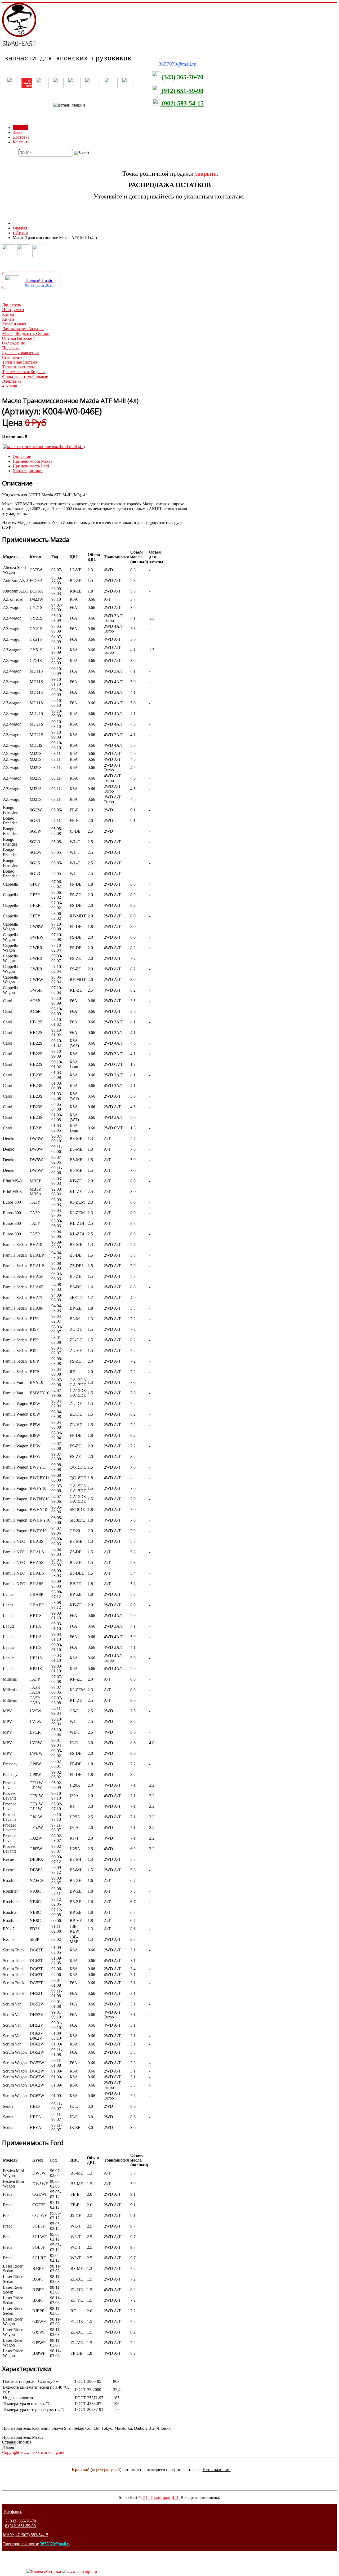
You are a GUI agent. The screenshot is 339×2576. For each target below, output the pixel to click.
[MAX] (39, 256)
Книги (8, 319)
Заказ (17, 132)
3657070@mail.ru (55, 2544)
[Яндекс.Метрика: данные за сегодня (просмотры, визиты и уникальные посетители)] (44, 2571)
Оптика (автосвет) (19, 338)
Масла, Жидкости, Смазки (26, 333)
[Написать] (24, 256)
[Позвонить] (9, 256)
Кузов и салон (15, 324)
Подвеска (11, 348)
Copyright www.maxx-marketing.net (33, 2452)
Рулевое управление (20, 353)
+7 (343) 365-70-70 (19, 2521)
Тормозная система (19, 367)
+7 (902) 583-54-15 (32, 2535)
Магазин (21, 128)
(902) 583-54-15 (182, 103)
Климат (9, 314)
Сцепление (12, 357)
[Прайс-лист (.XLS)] (12, 288)
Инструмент (13, 310)
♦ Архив (10, 386)
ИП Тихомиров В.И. (161, 2497)
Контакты (22, 142)
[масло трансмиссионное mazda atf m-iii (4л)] (44, 447)
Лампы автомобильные (23, 329)
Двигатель (12, 305)
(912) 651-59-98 (182, 91)
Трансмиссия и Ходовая (24, 372)
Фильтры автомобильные (25, 376)
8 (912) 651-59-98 (20, 2526)
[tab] (22, 456)
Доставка (21, 137)
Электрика (12, 381)
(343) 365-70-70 (182, 77)
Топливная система (20, 362)
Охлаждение (14, 343)
